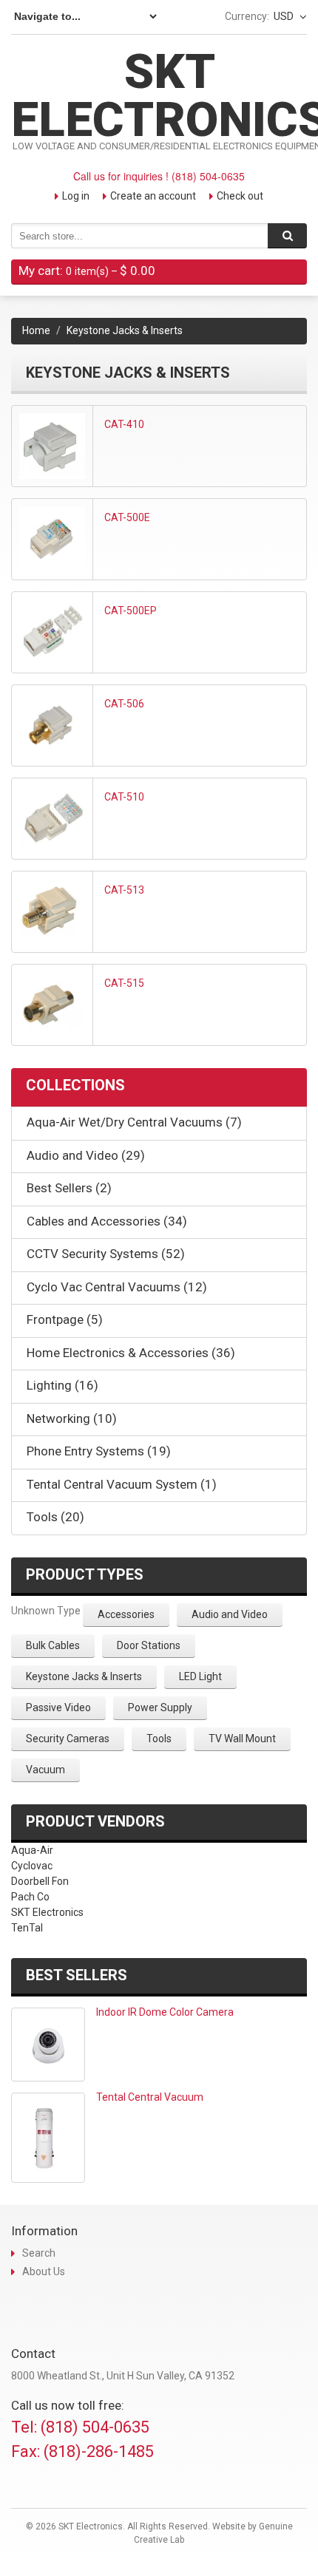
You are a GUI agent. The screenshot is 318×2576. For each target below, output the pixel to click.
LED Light (200, 1676)
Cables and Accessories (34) (107, 1221)
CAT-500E (127, 517)
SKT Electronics (47, 1912)
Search (39, 2253)
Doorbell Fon (40, 1881)
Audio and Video (230, 1614)
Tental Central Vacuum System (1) (122, 1484)
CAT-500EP (131, 611)
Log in (76, 196)
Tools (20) (55, 1517)
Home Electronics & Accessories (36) (131, 1353)
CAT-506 (124, 704)
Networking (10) (72, 1418)
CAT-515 (124, 983)
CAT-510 (124, 797)
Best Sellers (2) (69, 1188)
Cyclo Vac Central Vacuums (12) (117, 1287)
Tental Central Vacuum (150, 2097)
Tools (159, 1739)
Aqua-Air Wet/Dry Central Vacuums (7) (134, 1122)
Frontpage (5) (65, 1319)
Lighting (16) (62, 1385)
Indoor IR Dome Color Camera (165, 2012)
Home (36, 330)
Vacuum (45, 1770)
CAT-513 (124, 890)
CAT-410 (124, 424)
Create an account (153, 196)
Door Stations (149, 1645)
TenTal (27, 1928)
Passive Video (58, 1707)
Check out (240, 196)
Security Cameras (68, 1739)
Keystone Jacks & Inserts (84, 1676)
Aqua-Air (32, 1850)
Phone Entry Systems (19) (99, 1451)
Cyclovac (32, 1866)
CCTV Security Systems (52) (106, 1254)
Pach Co (30, 1897)
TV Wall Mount (242, 1739)
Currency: (247, 16)
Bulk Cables (53, 1645)
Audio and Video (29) (86, 1155)
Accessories (126, 1614)
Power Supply (160, 1707)
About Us (44, 2271)
